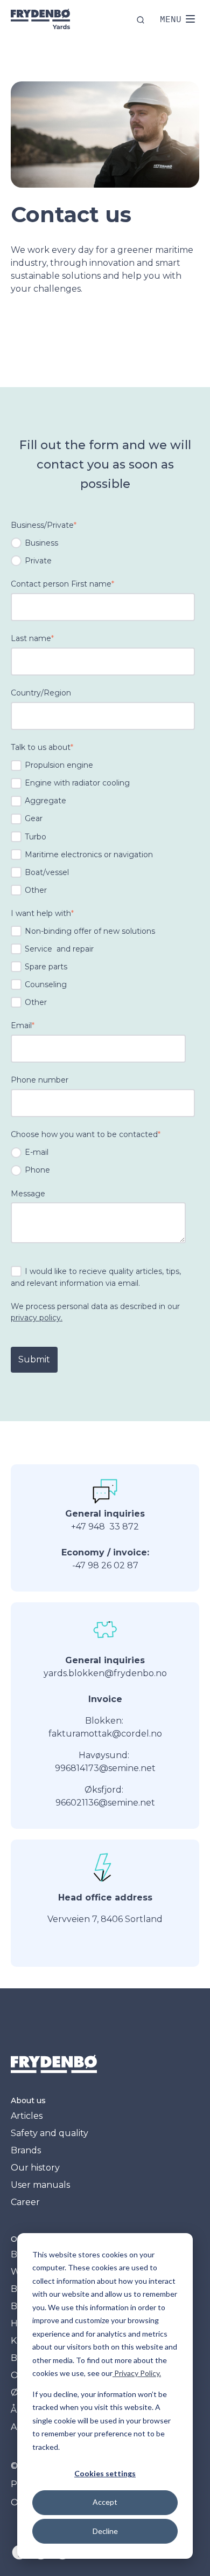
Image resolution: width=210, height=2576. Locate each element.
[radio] (103, 543)
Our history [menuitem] (35, 2168)
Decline (105, 2531)
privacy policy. (37, 1318)
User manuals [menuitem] (40, 2185)
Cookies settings (105, 2473)
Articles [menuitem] (27, 2116)
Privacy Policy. (137, 2373)
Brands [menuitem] (26, 2150)
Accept (105, 2502)
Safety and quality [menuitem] (50, 2133)
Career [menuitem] (25, 2202)
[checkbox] (103, 552)
